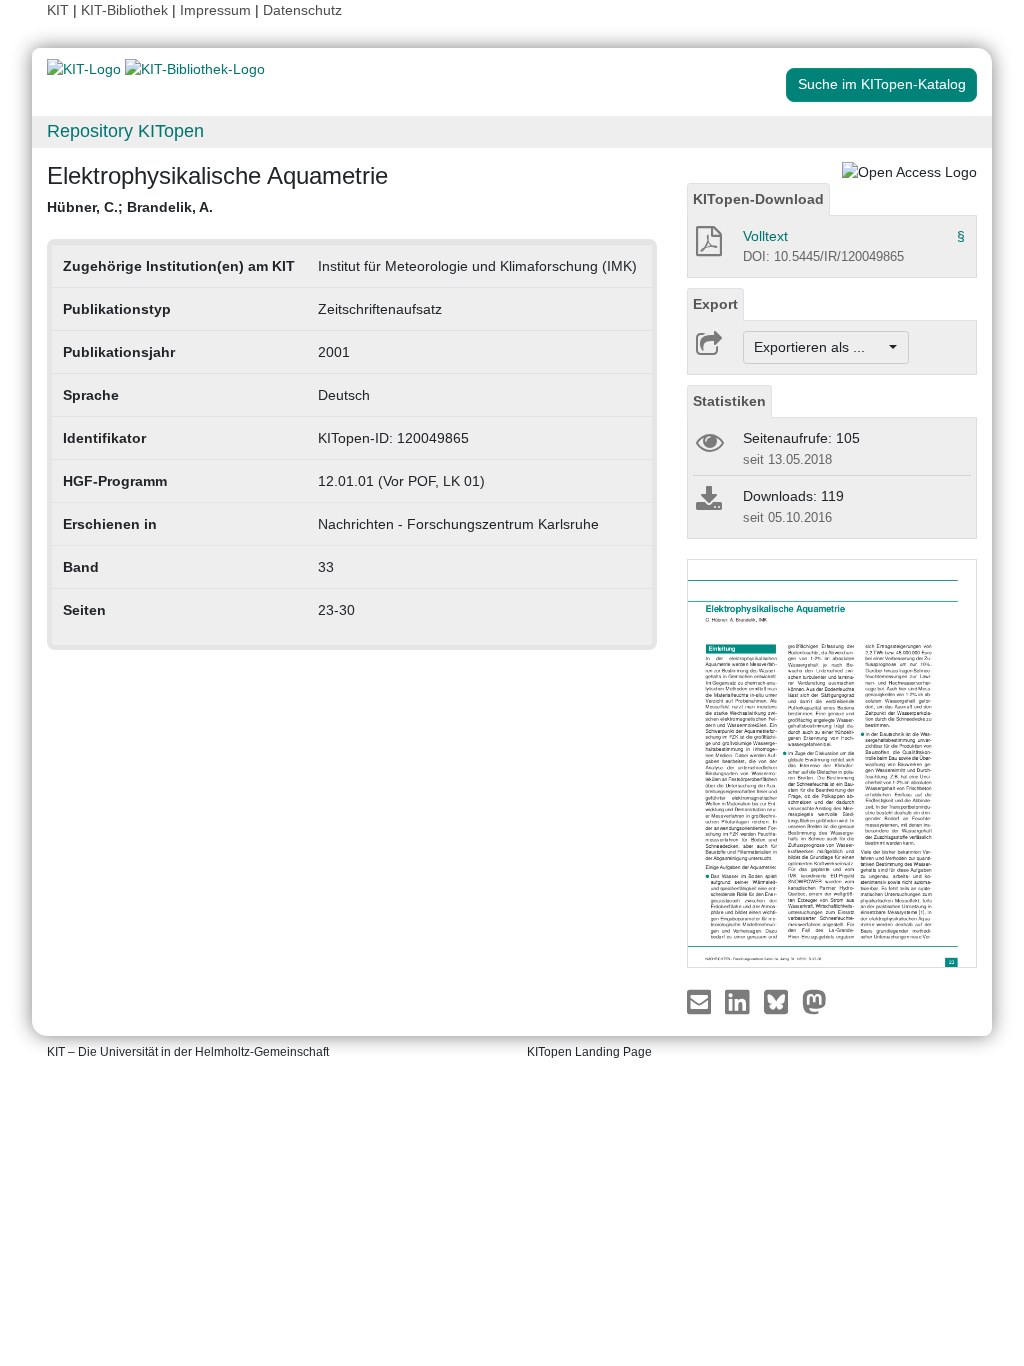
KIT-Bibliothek (126, 10)
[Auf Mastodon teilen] (814, 1001)
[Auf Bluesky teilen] (781, 1001)
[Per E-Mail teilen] (701, 1001)
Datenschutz (302, 10)
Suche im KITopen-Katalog (882, 84)
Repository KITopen (125, 131)
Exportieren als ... (819, 347)
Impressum (215, 10)
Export (715, 304)
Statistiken (729, 401)
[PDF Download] (707, 247)
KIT (58, 10)
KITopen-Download (758, 199)
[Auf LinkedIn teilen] (739, 1001)
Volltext (765, 236)
